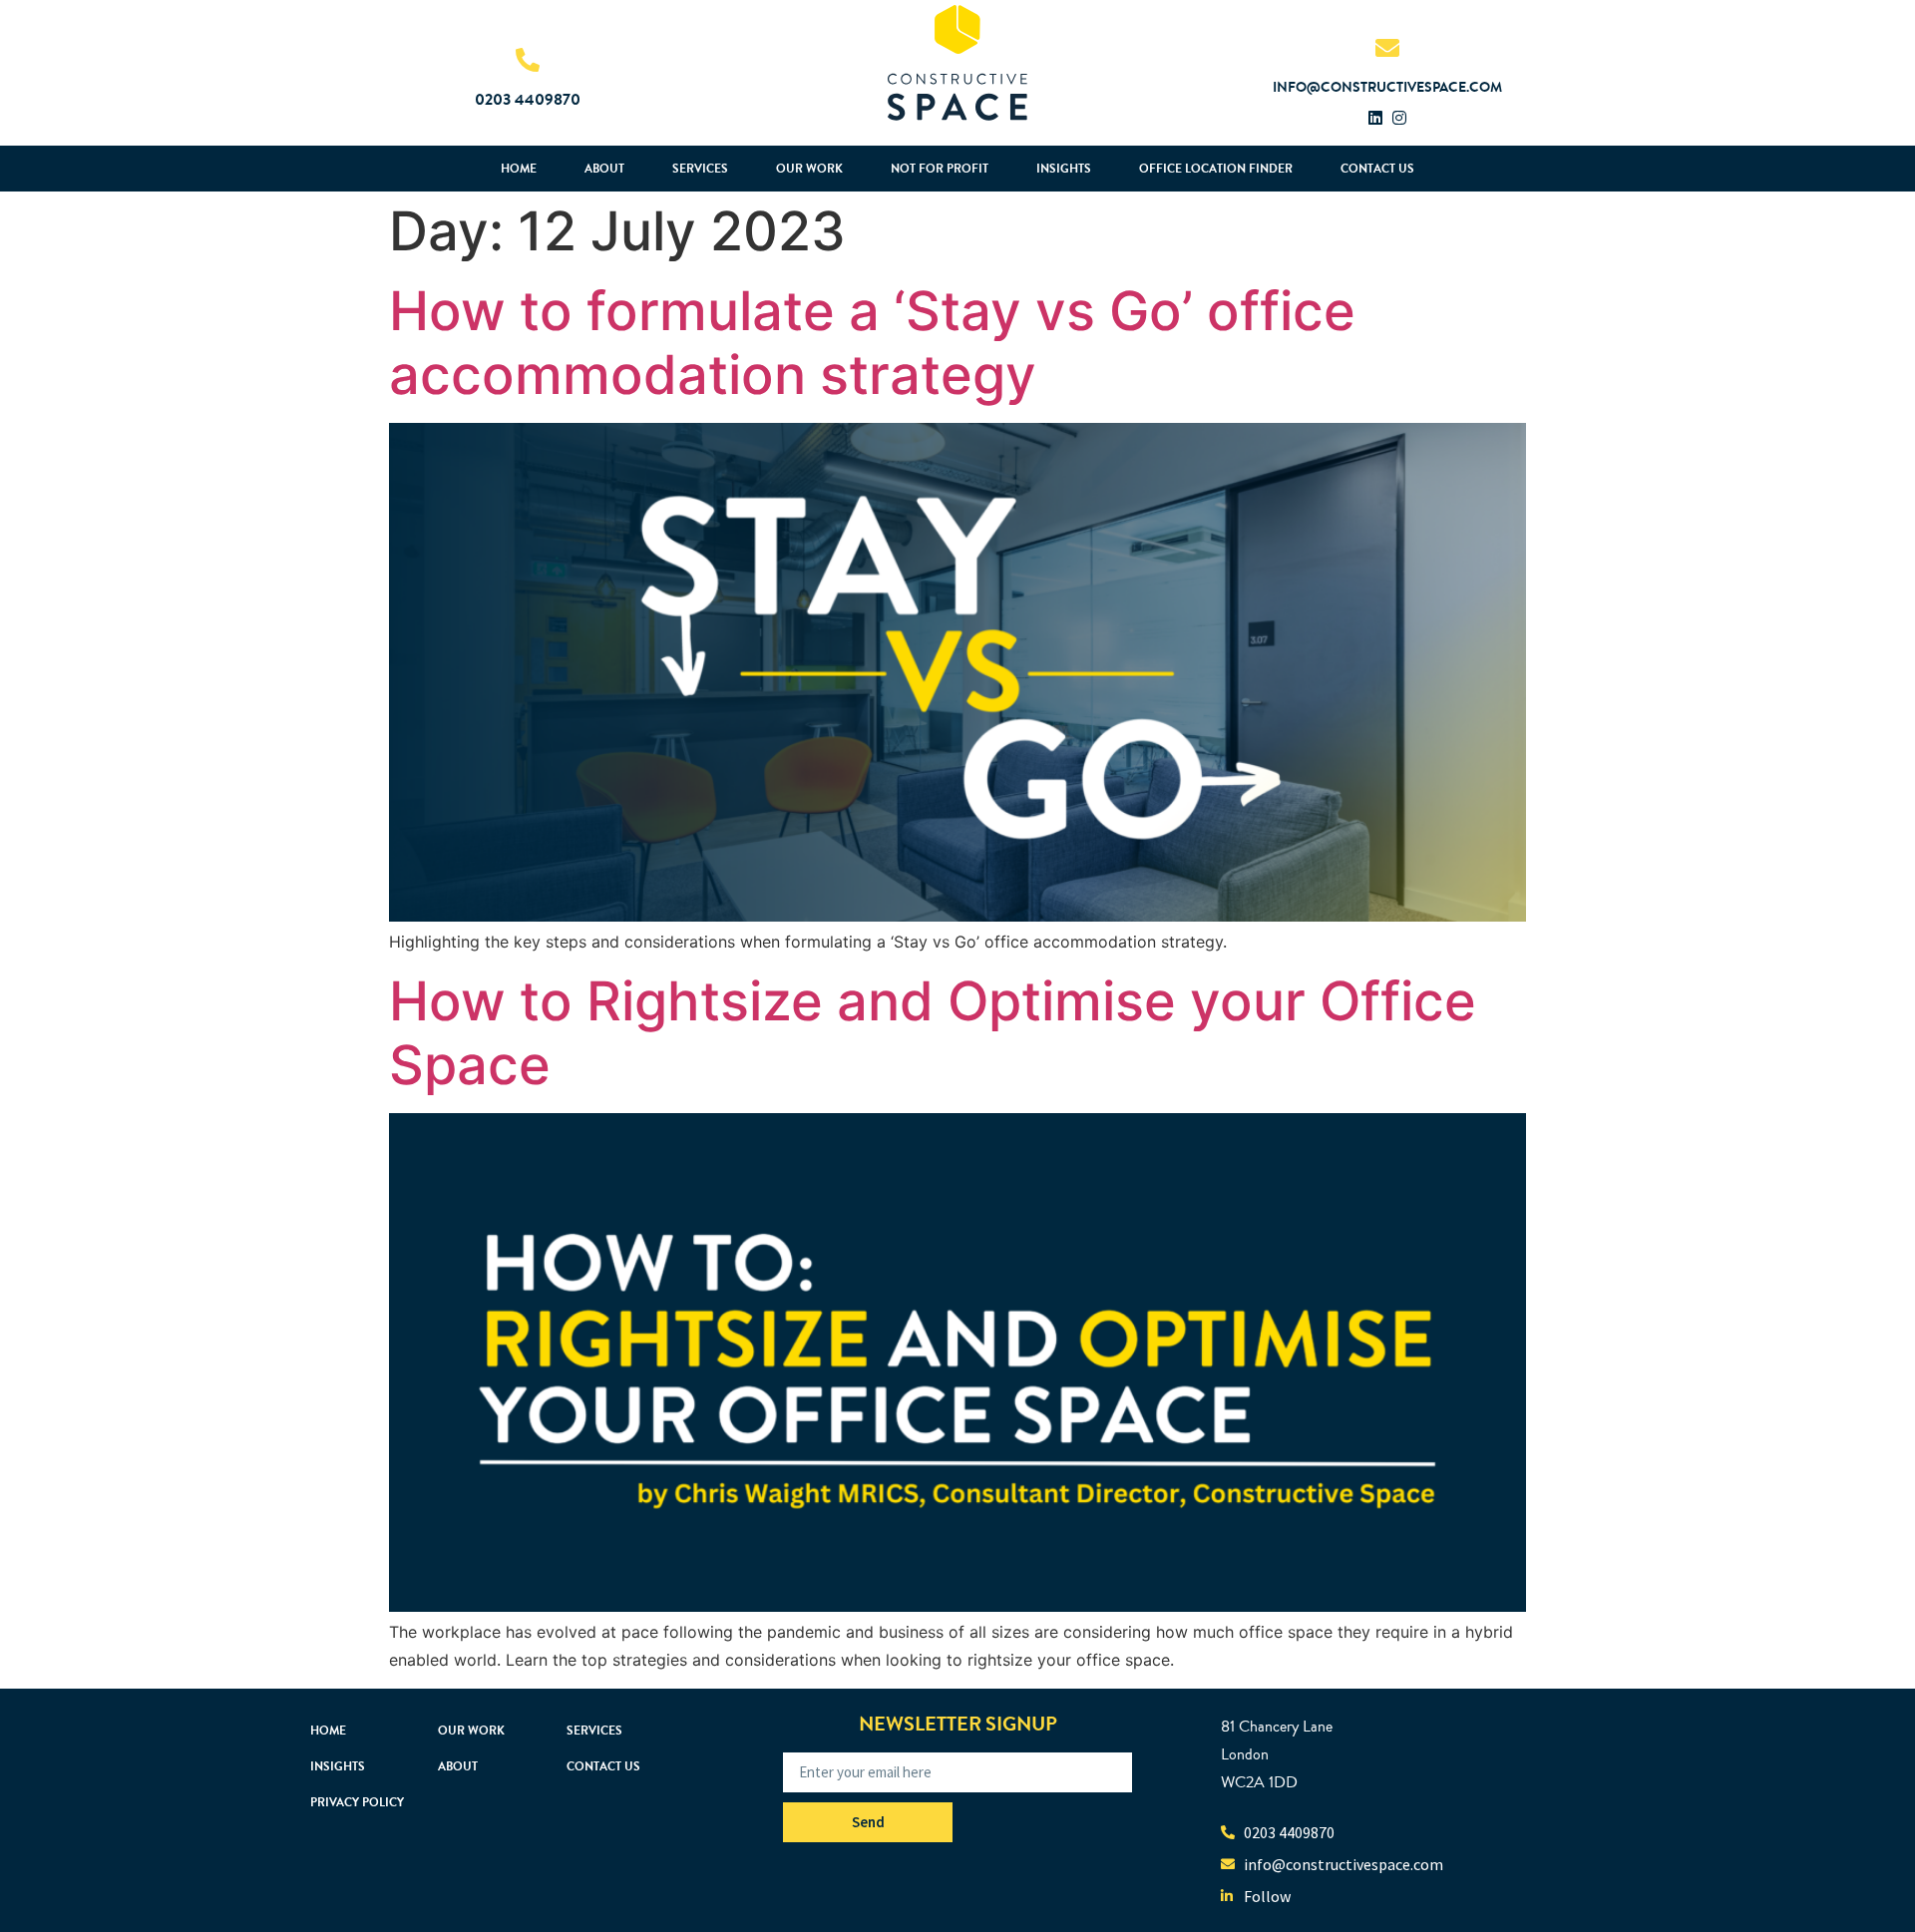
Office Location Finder (1216, 169)
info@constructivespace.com (1387, 87)
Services (700, 169)
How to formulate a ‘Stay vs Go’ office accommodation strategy (872, 343)
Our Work (809, 169)
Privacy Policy (357, 1802)
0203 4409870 (528, 99)
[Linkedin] (1375, 118)
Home (519, 169)
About (604, 169)
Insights (1064, 169)
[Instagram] (1399, 118)
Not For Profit (940, 169)
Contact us (1377, 169)
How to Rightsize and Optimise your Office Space (933, 1033)
